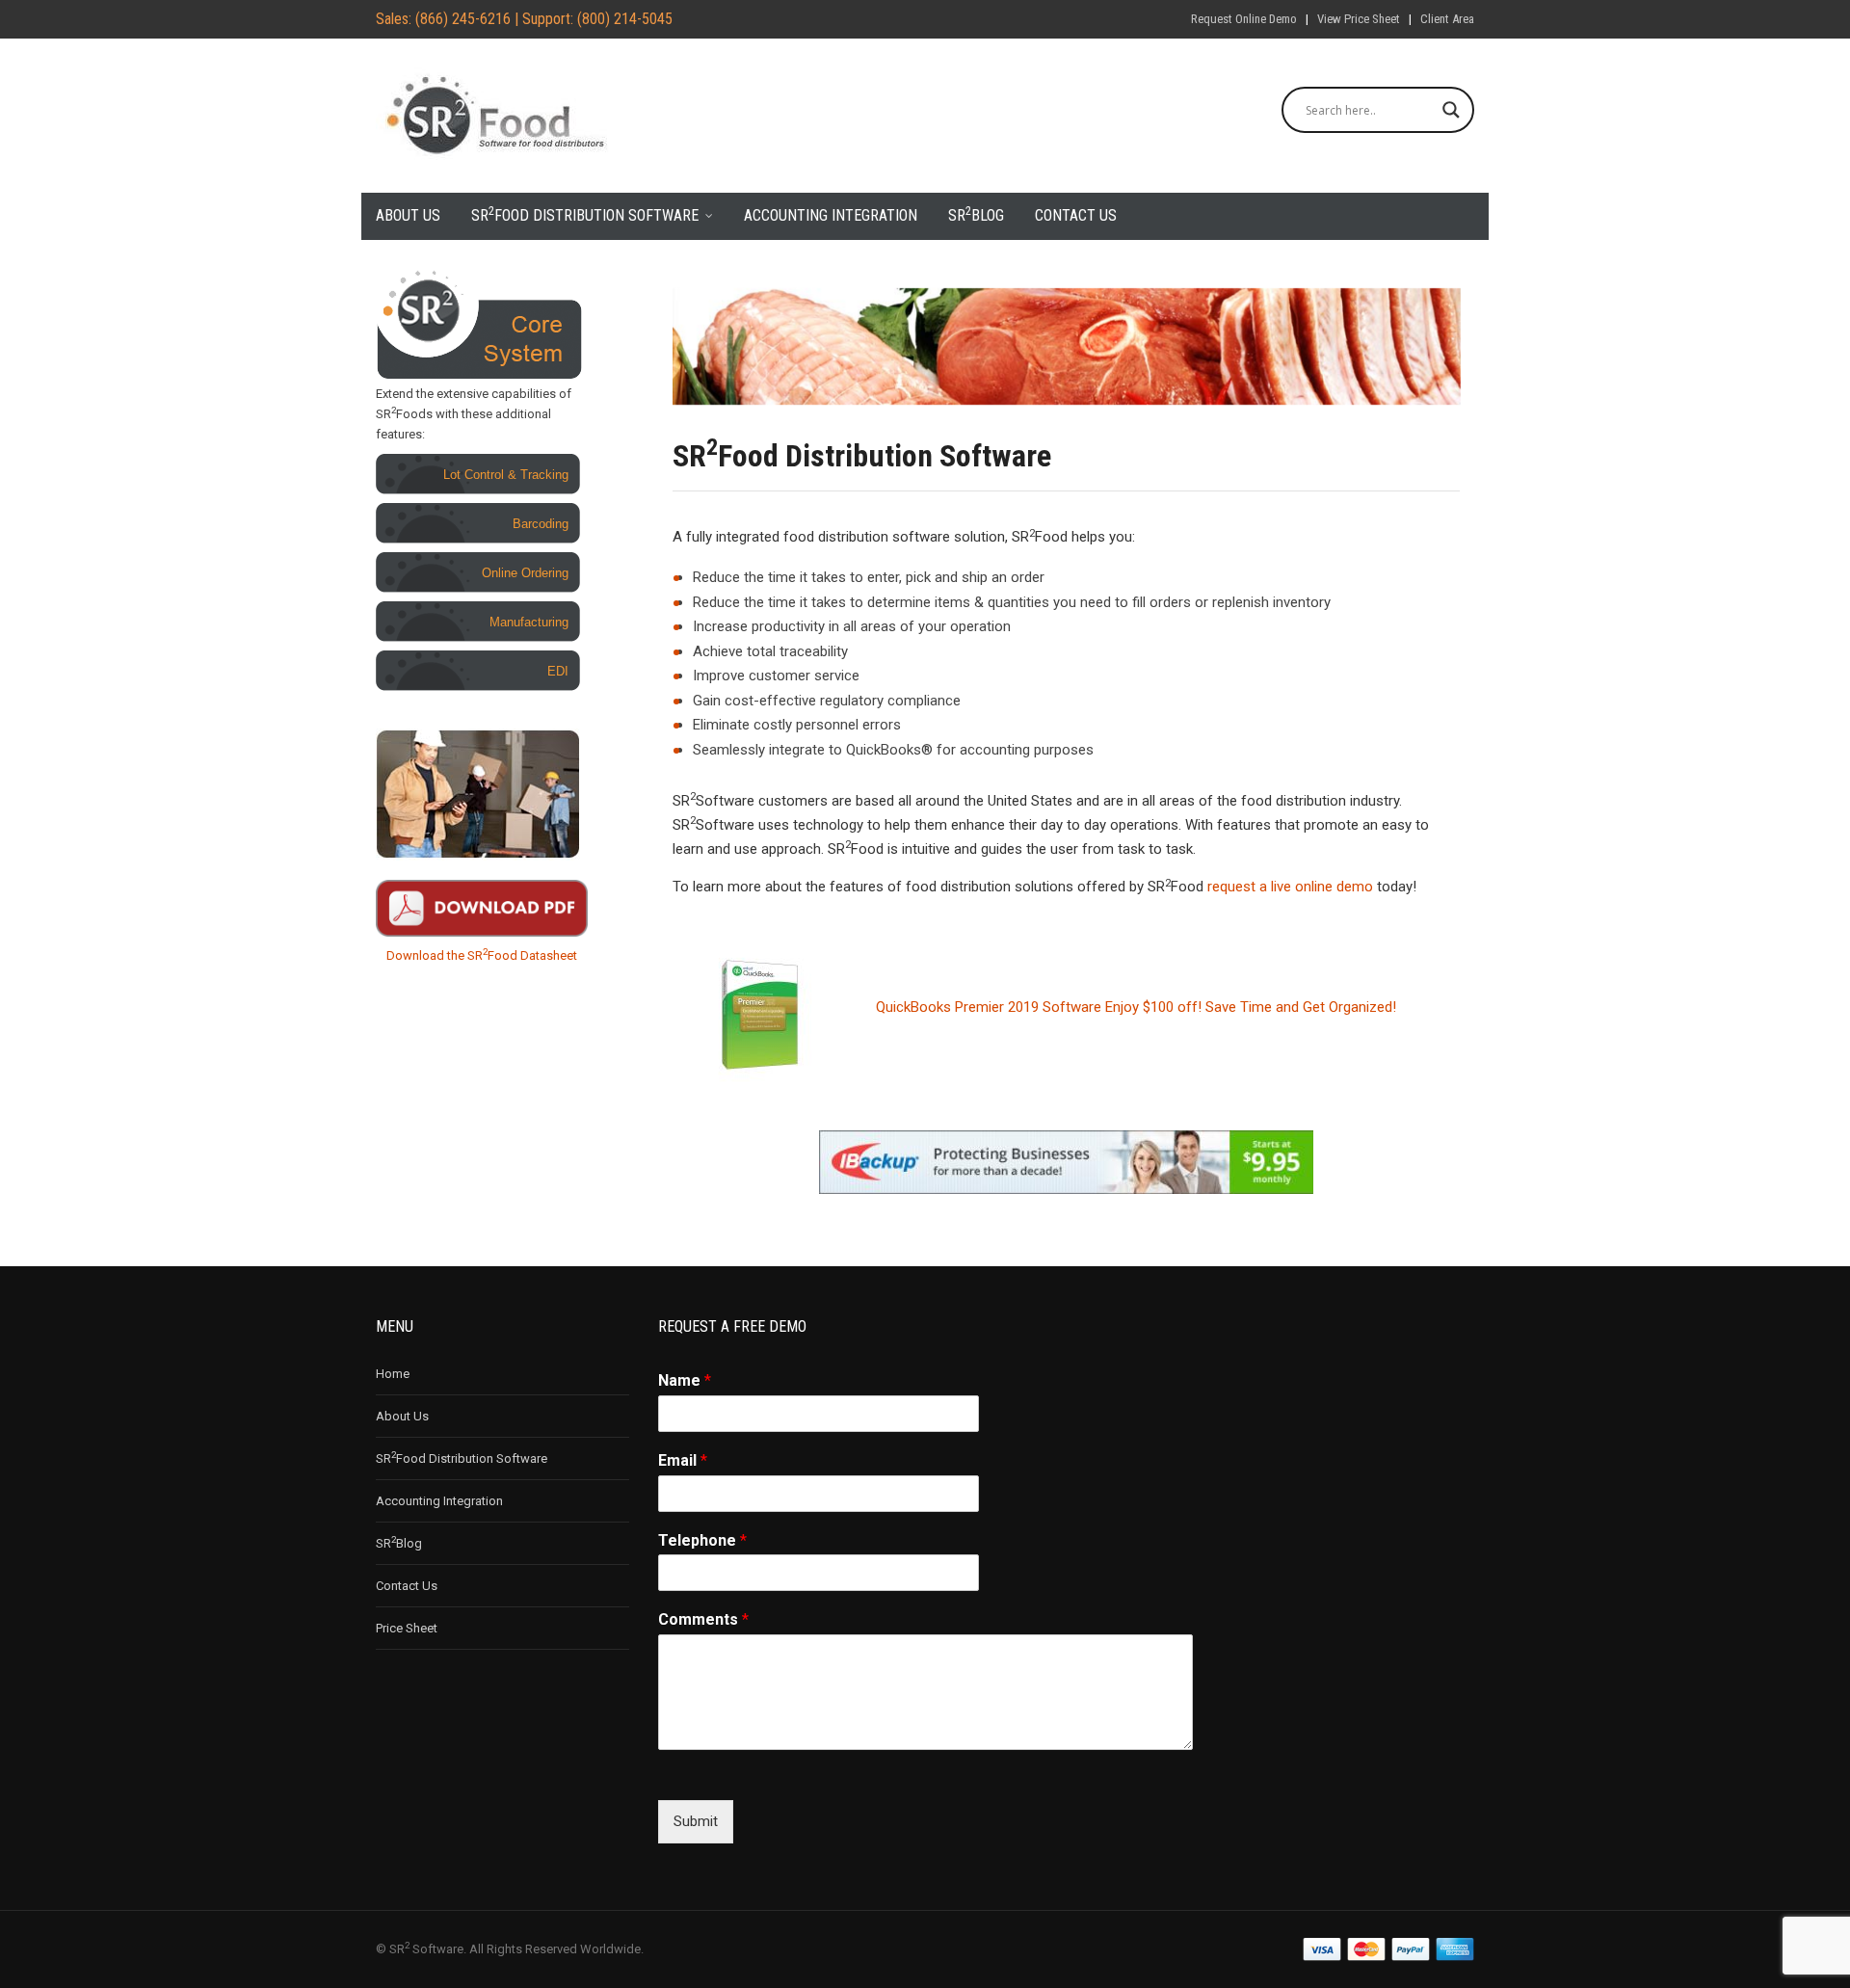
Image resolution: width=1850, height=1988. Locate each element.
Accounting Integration (831, 215)
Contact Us (1076, 215)
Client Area (1447, 19)
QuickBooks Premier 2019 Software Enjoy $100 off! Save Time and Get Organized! (1136, 1007)
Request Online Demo (1244, 19)
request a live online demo (1290, 887)
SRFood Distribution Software (585, 214)
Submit (696, 1821)
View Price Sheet (1359, 19)
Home (393, 1374)
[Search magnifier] (1451, 110)
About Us (408, 215)
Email (683, 1460)
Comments (703, 1619)
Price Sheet (407, 1628)
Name (685, 1380)
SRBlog (976, 214)
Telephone (702, 1540)
